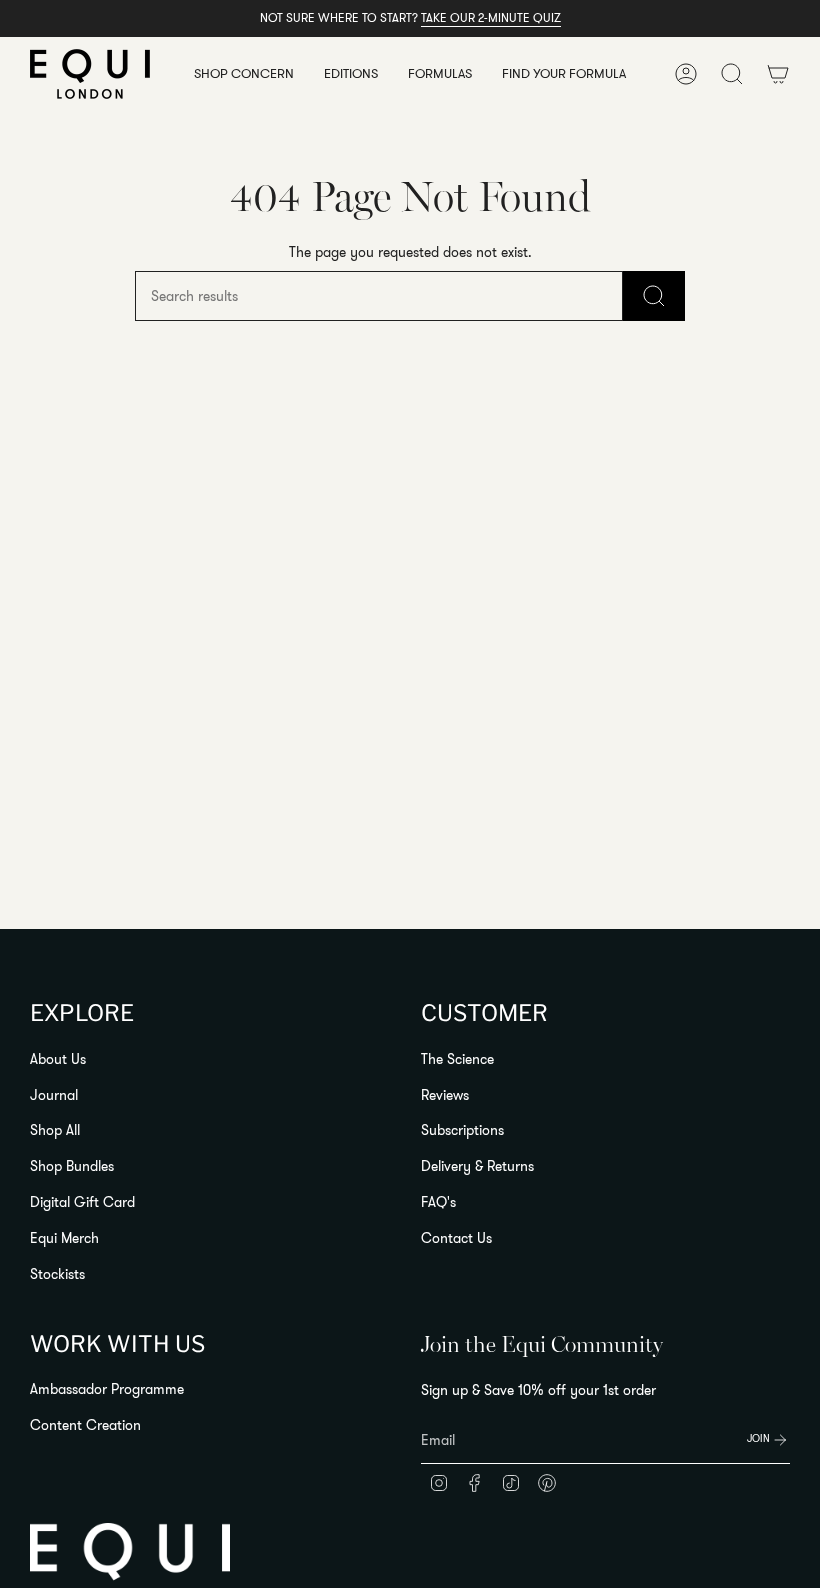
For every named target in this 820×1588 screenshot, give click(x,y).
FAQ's (438, 1202)
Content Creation (85, 1425)
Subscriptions (462, 1130)
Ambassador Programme (107, 1389)
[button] (244, 74)
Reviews (445, 1095)
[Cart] (778, 74)
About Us (58, 1059)
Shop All (55, 1130)
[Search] (654, 296)
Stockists (57, 1274)
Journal (54, 1095)
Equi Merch (64, 1238)
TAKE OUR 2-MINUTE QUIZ (491, 17)
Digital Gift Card (82, 1202)
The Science (457, 1059)
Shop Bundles (72, 1166)
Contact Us (456, 1238)
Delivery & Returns (477, 1166)
